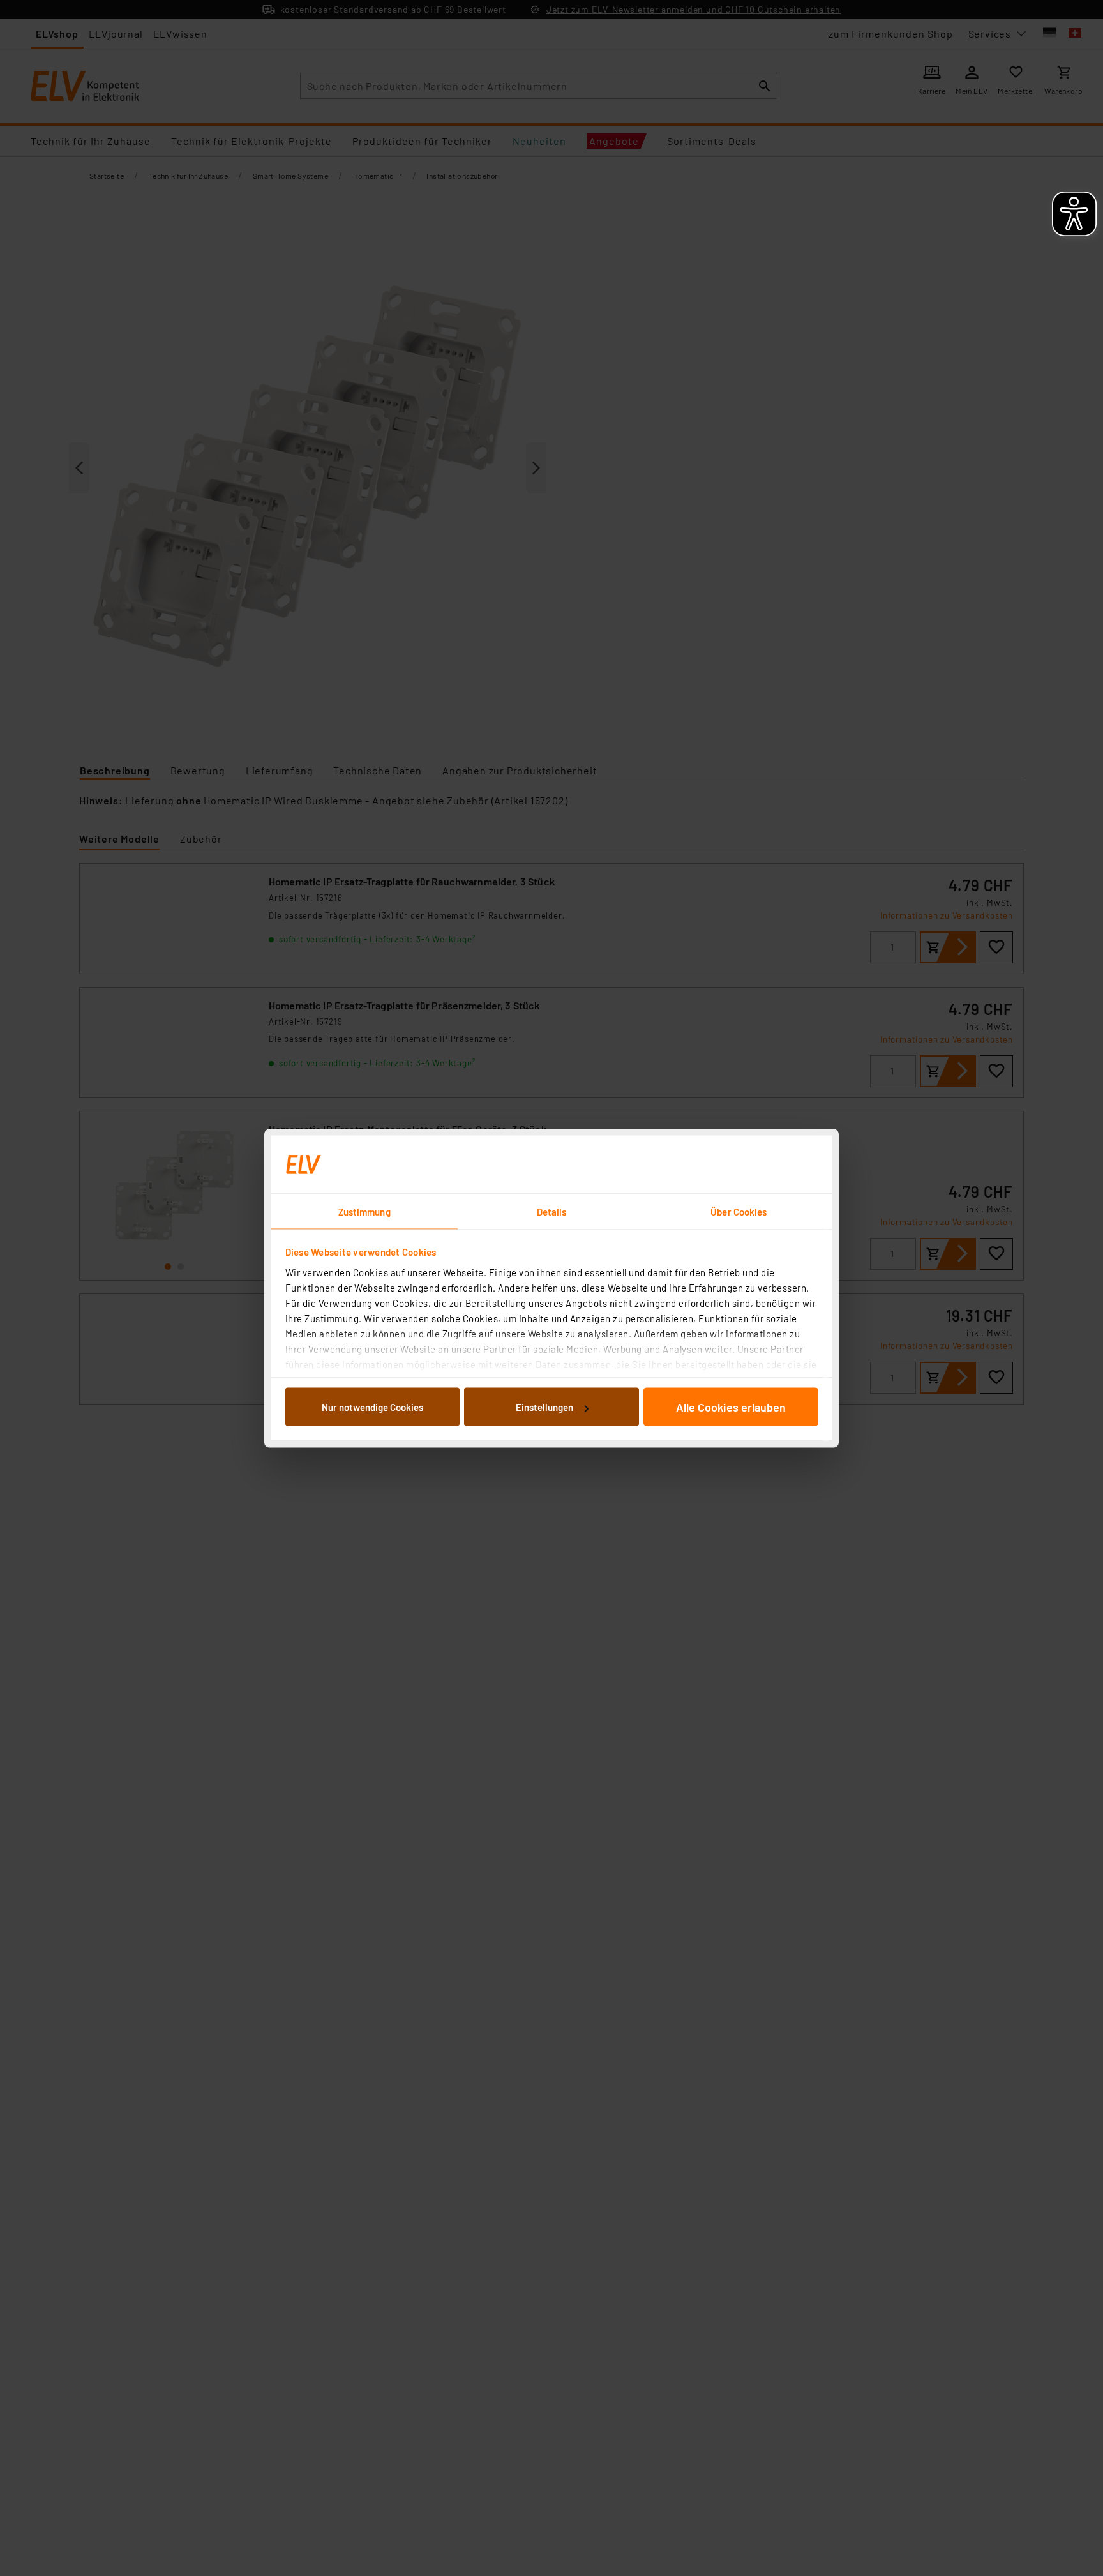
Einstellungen (544, 1407)
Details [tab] (552, 1211)
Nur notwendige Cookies (372, 1407)
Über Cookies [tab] (739, 1211)
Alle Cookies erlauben (731, 1407)
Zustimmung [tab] (364, 1211)
